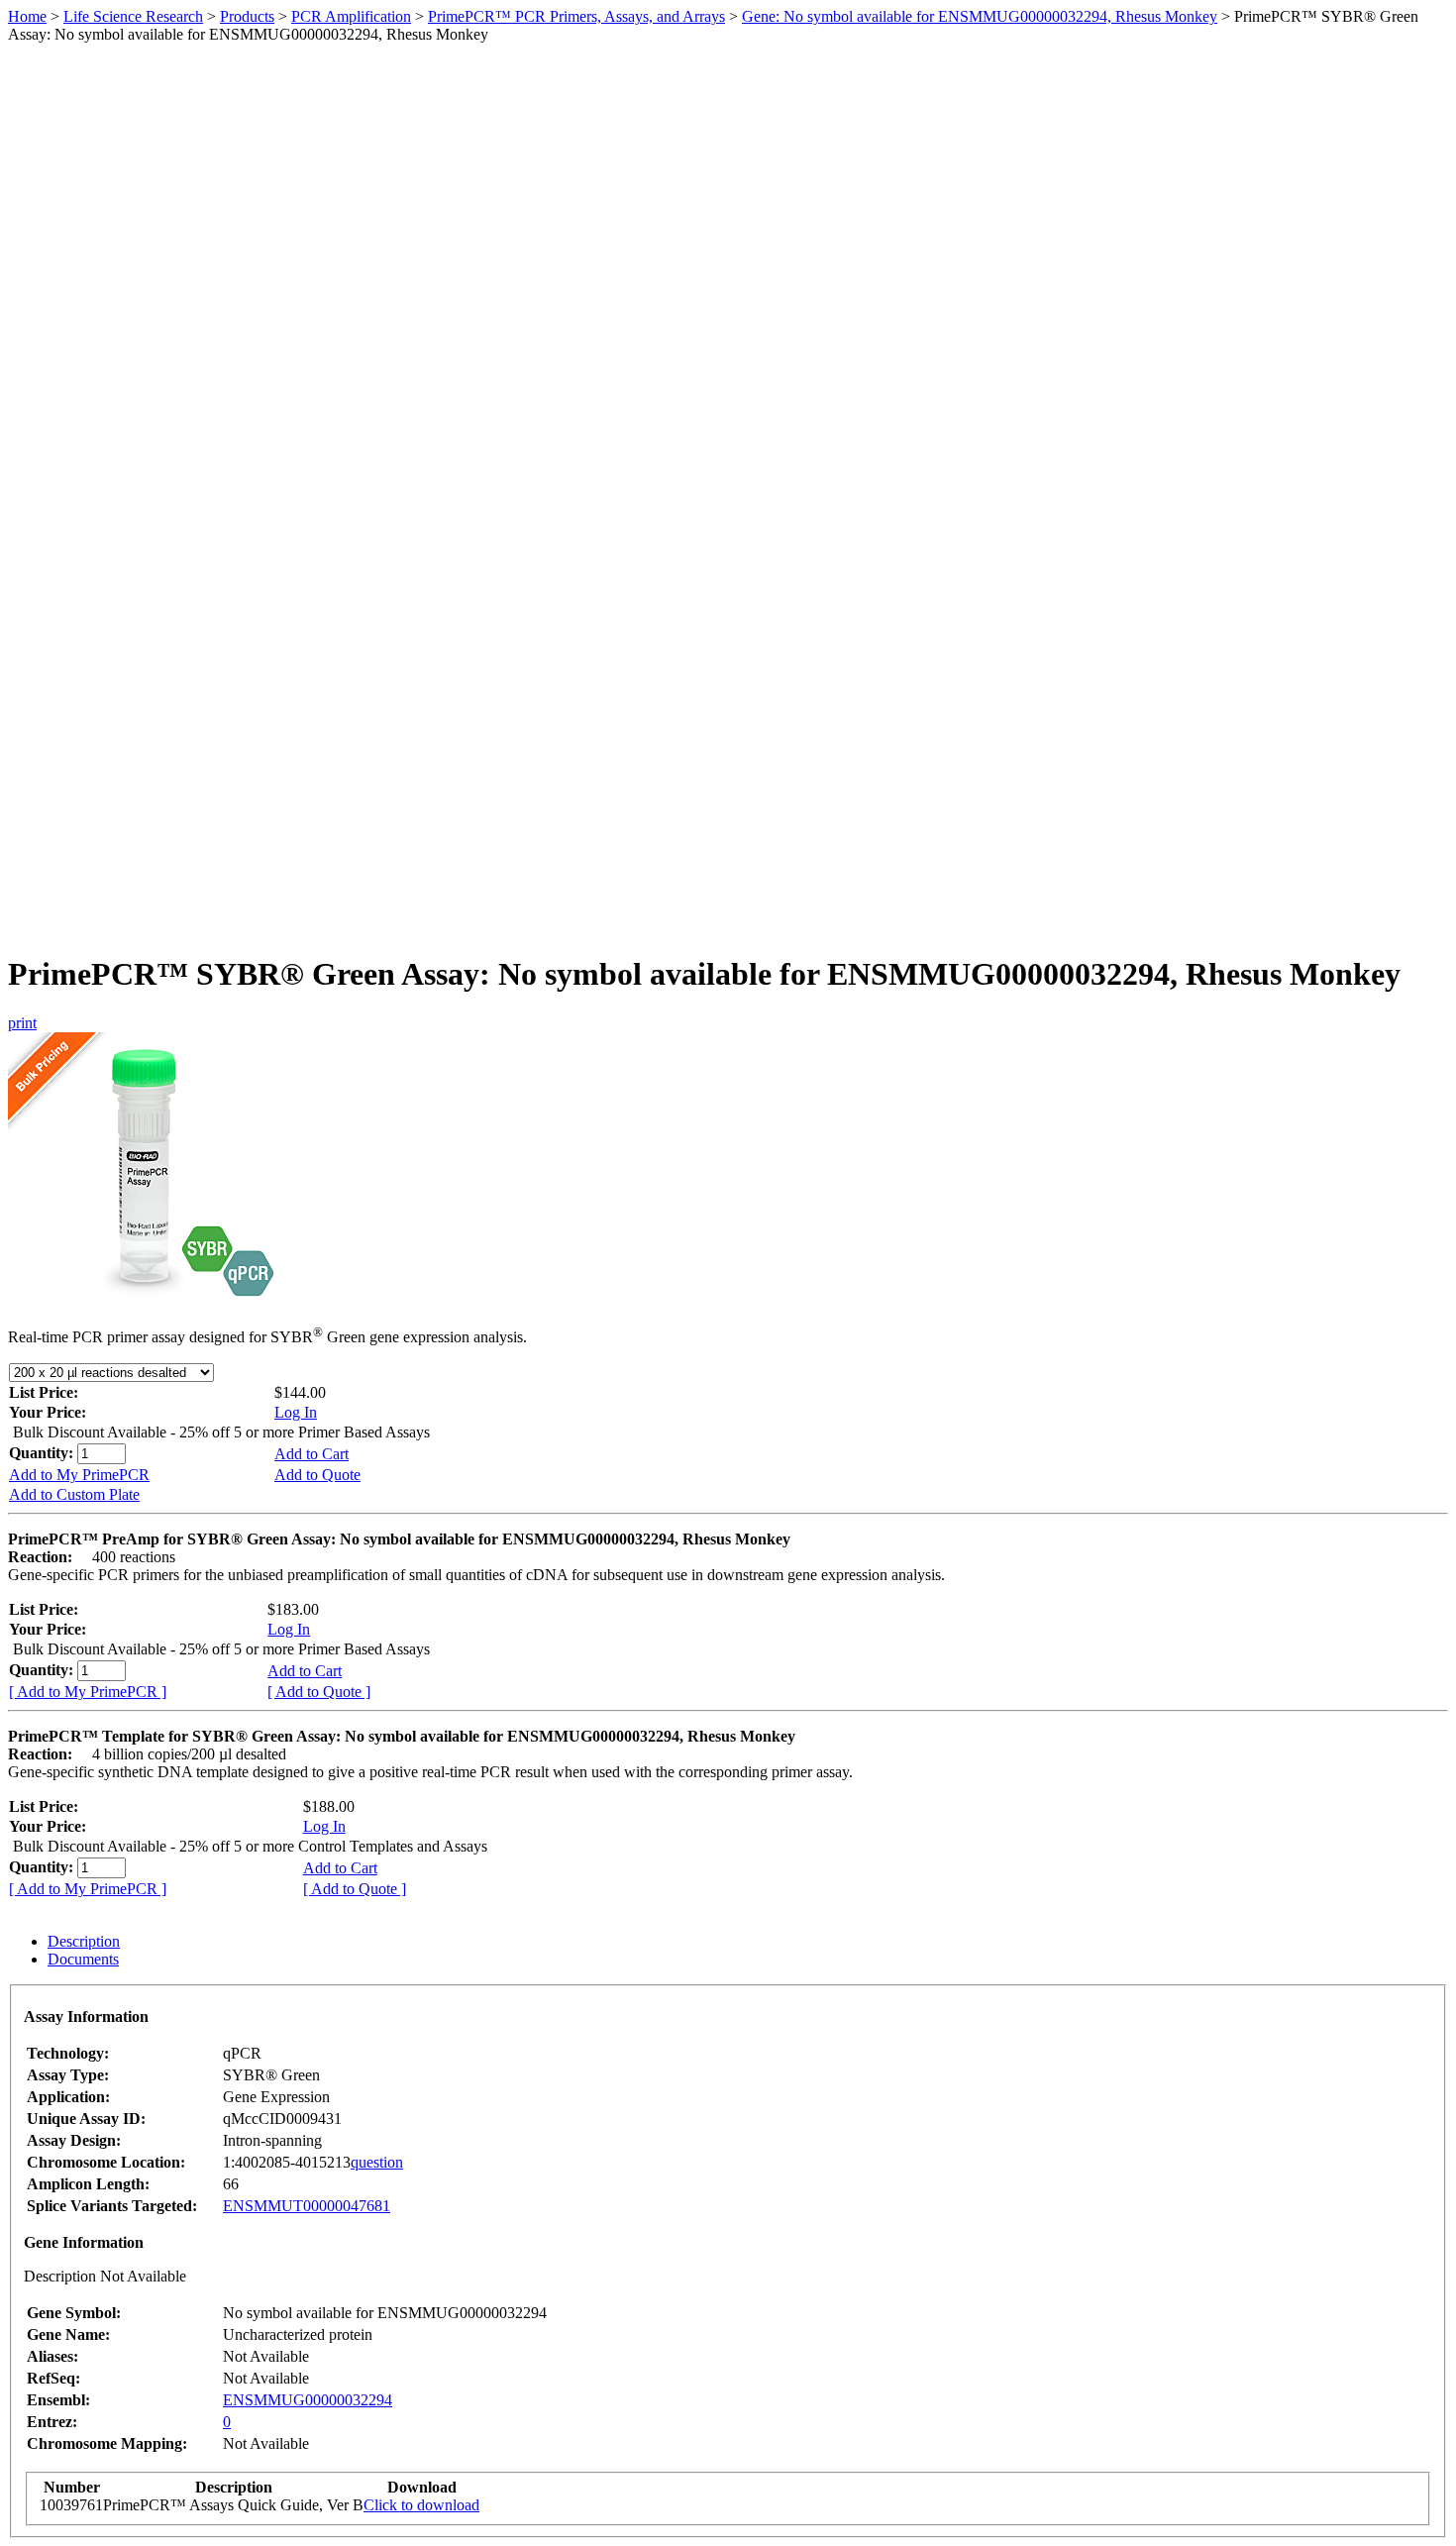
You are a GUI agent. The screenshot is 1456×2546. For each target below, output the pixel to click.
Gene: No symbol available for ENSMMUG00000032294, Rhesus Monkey (980, 16)
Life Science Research (133, 16)
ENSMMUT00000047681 (307, 2206)
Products (247, 16)
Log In (296, 1412)
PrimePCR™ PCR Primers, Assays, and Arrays (576, 16)
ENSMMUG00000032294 (308, 2400)
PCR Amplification (351, 16)
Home (27, 16)
